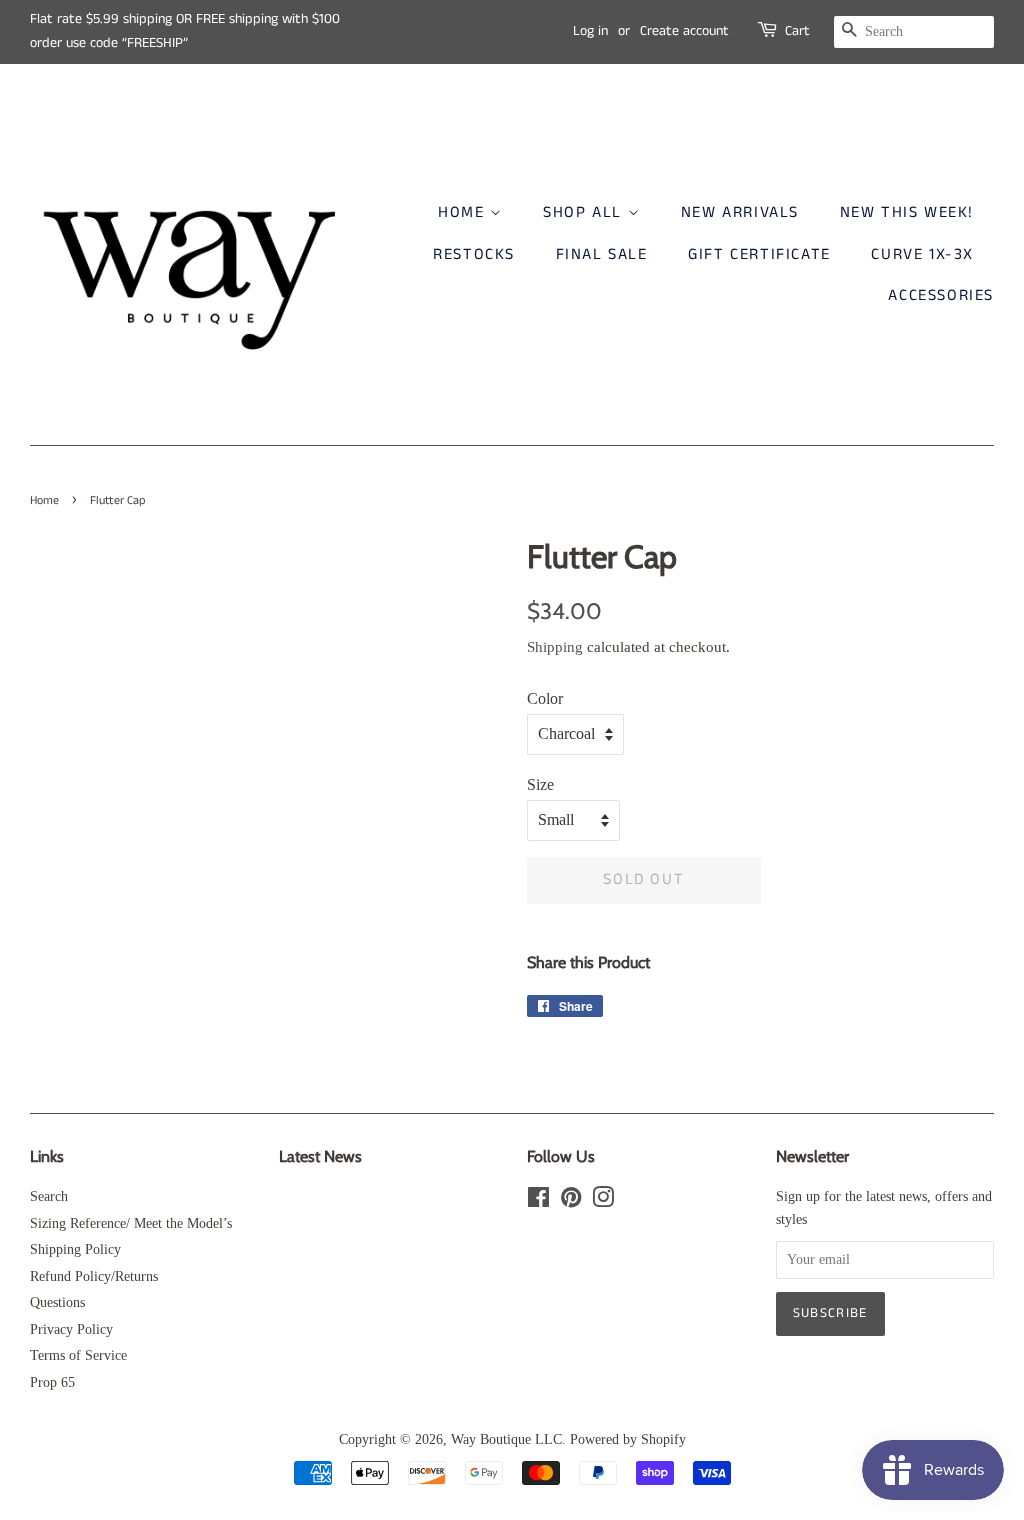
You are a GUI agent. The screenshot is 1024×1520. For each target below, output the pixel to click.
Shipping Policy (75, 1249)
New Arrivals (740, 212)
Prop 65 (52, 1382)
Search (49, 1196)
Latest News (320, 1156)
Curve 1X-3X (922, 254)
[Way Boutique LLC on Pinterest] (571, 1201)
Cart (797, 31)
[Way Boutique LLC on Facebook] (538, 1201)
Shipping (555, 647)
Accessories (941, 295)
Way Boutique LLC (506, 1439)
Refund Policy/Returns (94, 1276)
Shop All (585, 212)
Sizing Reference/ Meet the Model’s (131, 1223)
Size (540, 784)
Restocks (474, 254)
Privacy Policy (71, 1329)
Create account (684, 31)
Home (464, 212)
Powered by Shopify (628, 1439)
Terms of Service (78, 1355)
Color (545, 698)
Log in (590, 31)
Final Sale (602, 254)
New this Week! (907, 212)
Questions (57, 1302)
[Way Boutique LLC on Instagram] (603, 1201)
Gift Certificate (759, 254)
